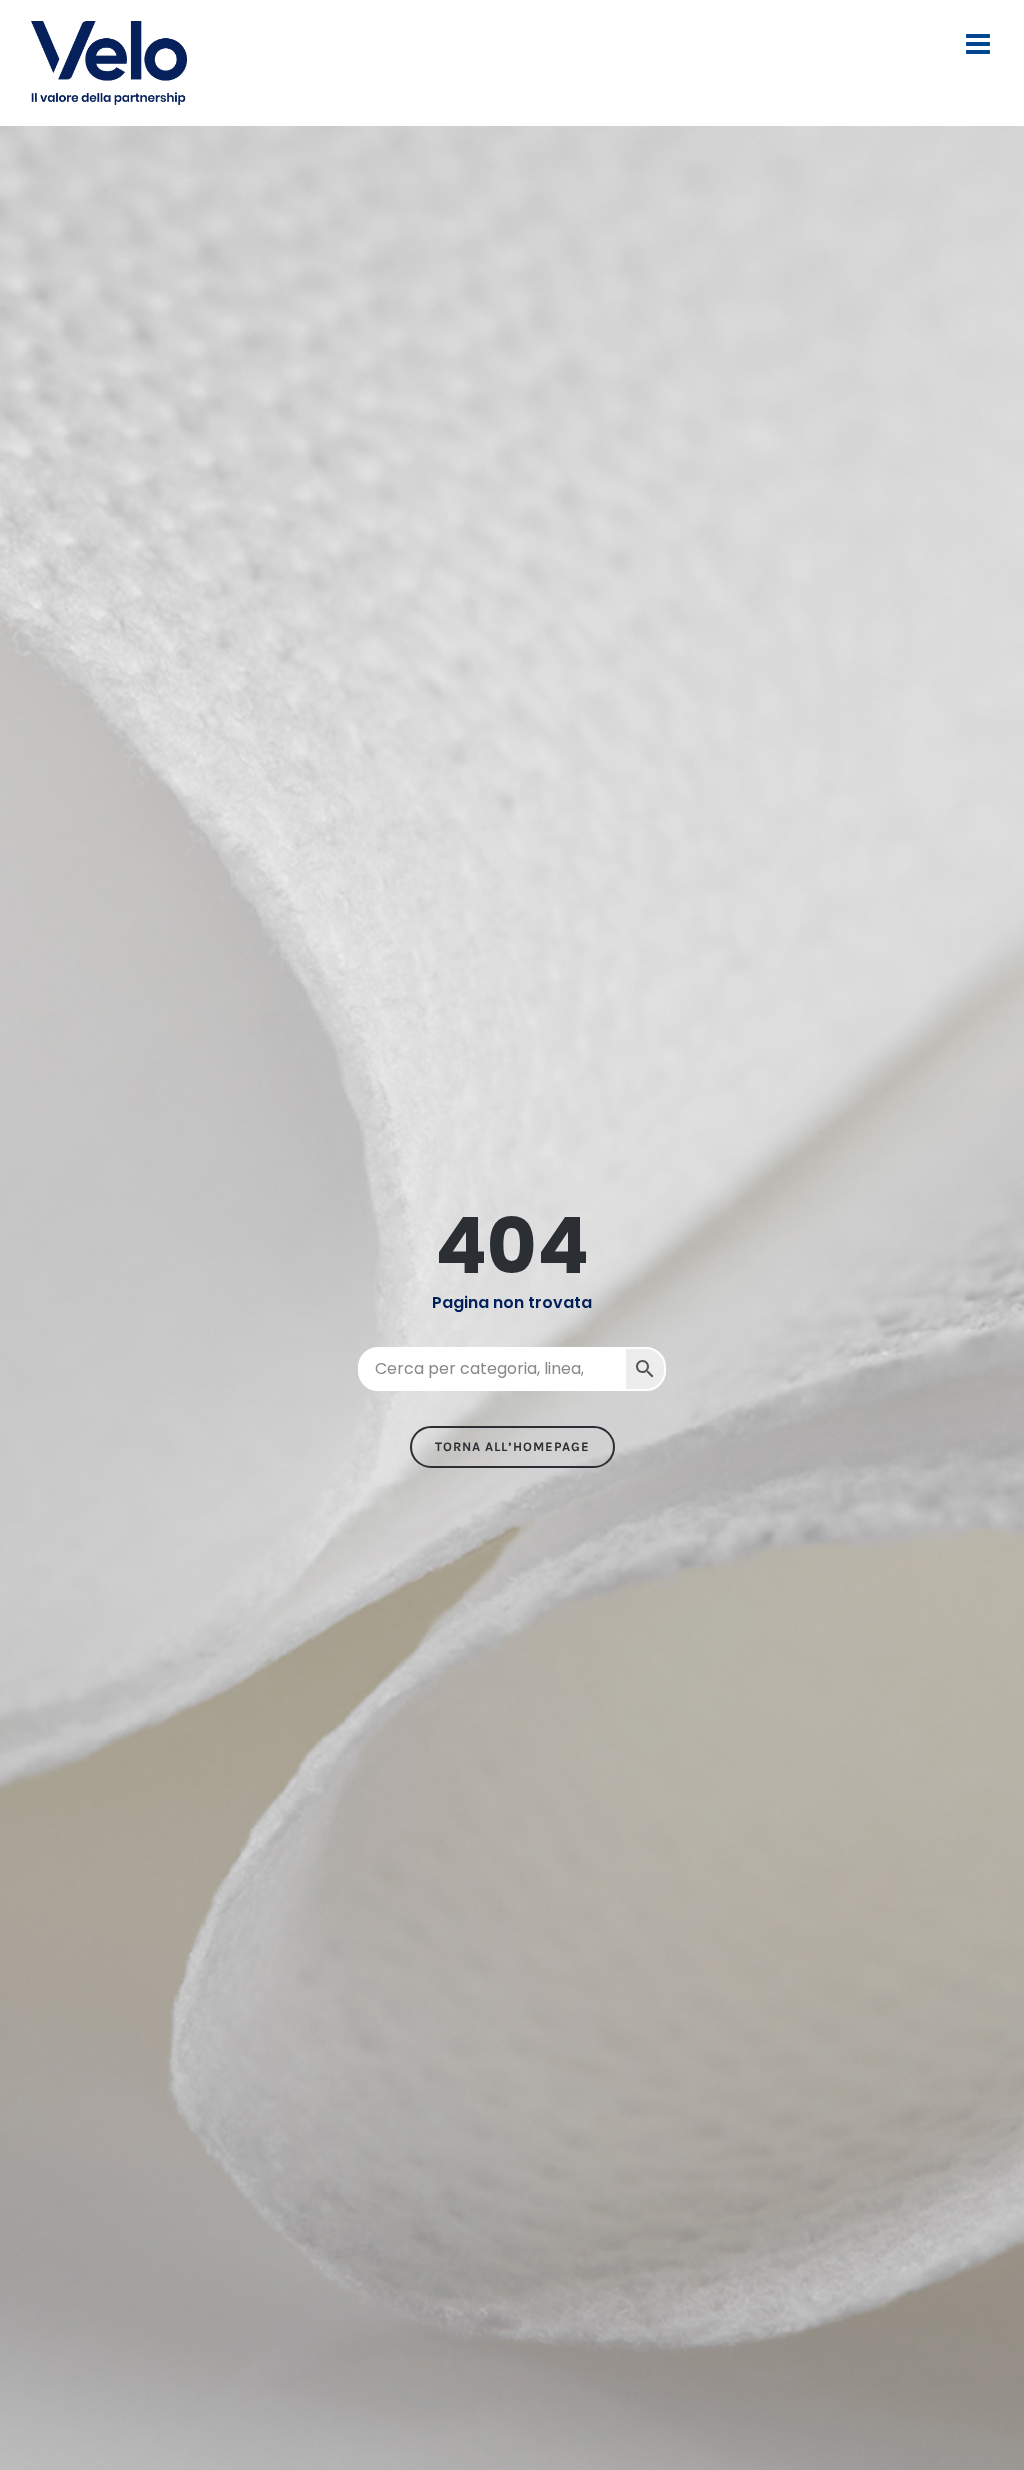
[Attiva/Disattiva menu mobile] (980, 44)
